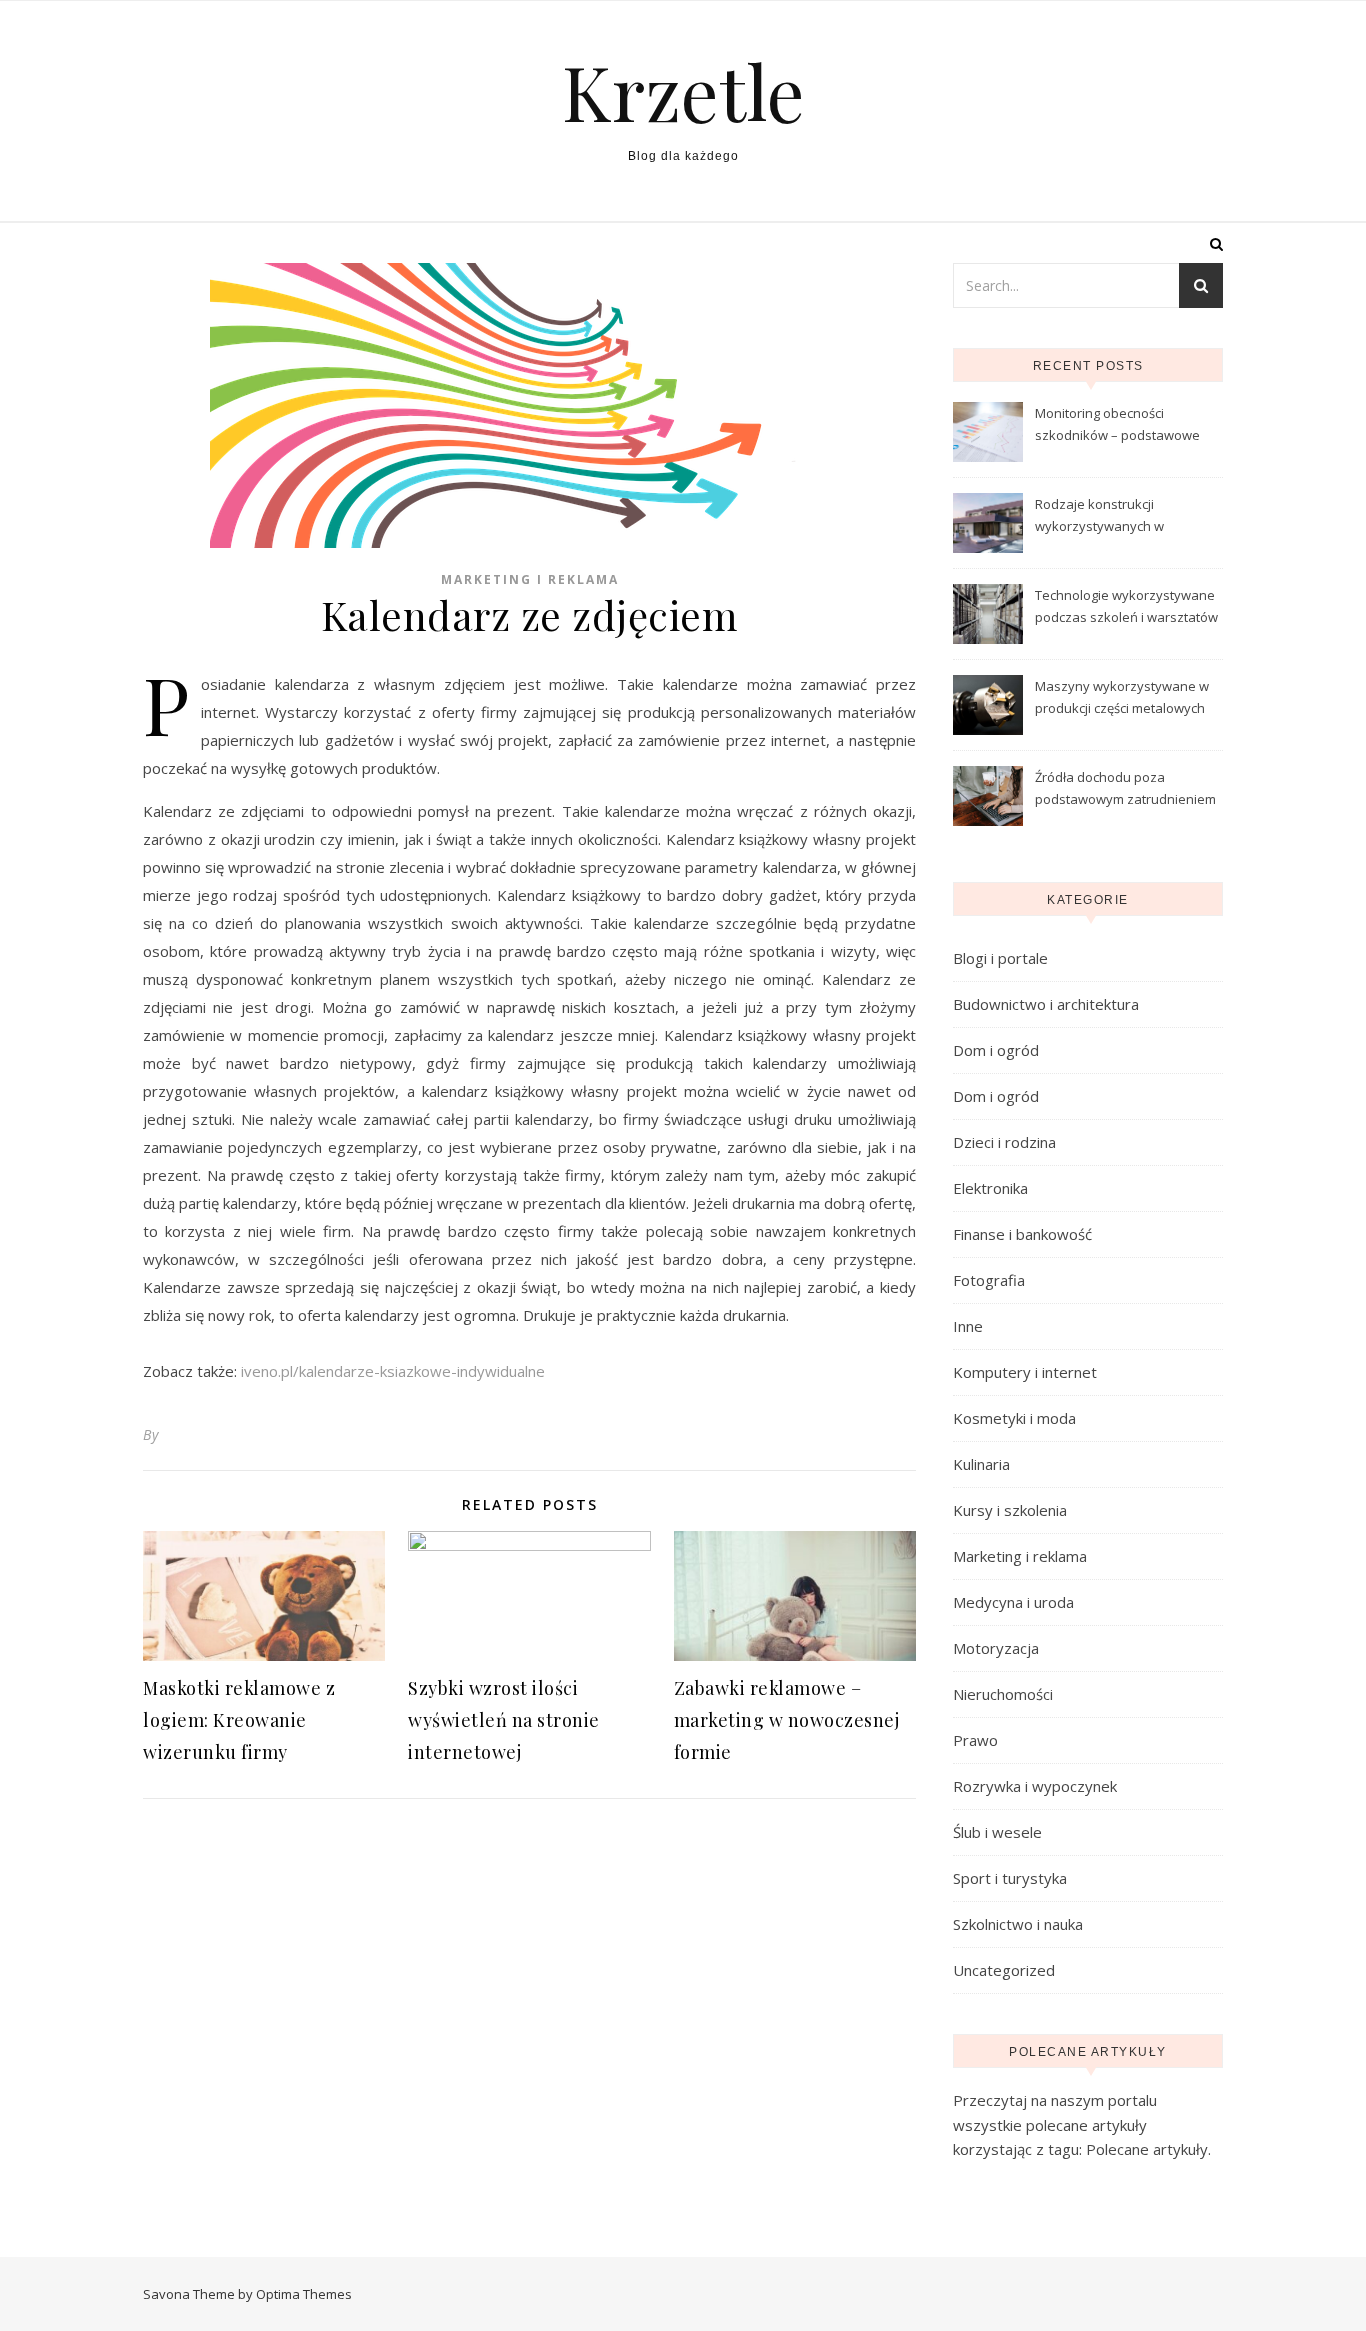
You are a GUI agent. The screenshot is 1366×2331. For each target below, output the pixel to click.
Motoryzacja (996, 1648)
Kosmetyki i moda (1014, 1418)
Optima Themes (304, 2294)
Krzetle (683, 91)
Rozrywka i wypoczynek (1035, 1786)
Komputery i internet (1025, 1372)
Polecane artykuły (1147, 2149)
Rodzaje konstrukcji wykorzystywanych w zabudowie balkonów (1100, 517)
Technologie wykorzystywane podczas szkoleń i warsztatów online (1126, 608)
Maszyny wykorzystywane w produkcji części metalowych (1122, 697)
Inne (968, 1326)
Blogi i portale (1000, 958)
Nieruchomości (1003, 1694)
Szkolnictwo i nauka (1018, 1924)
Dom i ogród (996, 1050)
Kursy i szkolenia (1010, 1510)
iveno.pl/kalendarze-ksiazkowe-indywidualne (393, 1371)
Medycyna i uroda (1013, 1602)
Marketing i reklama (530, 579)
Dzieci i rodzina (1004, 1142)
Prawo (975, 1740)
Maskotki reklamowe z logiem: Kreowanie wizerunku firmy (239, 1720)
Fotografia (989, 1280)
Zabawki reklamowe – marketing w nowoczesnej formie (787, 1720)
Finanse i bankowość (1022, 1234)
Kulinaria (981, 1464)
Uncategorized (1004, 1970)
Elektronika (990, 1188)
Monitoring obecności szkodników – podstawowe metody (1117, 426)
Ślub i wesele (997, 1832)
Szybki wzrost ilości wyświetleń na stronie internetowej (504, 1720)
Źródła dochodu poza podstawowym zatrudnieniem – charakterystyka (1125, 790)
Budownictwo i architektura (1046, 1004)
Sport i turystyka (1010, 1878)
